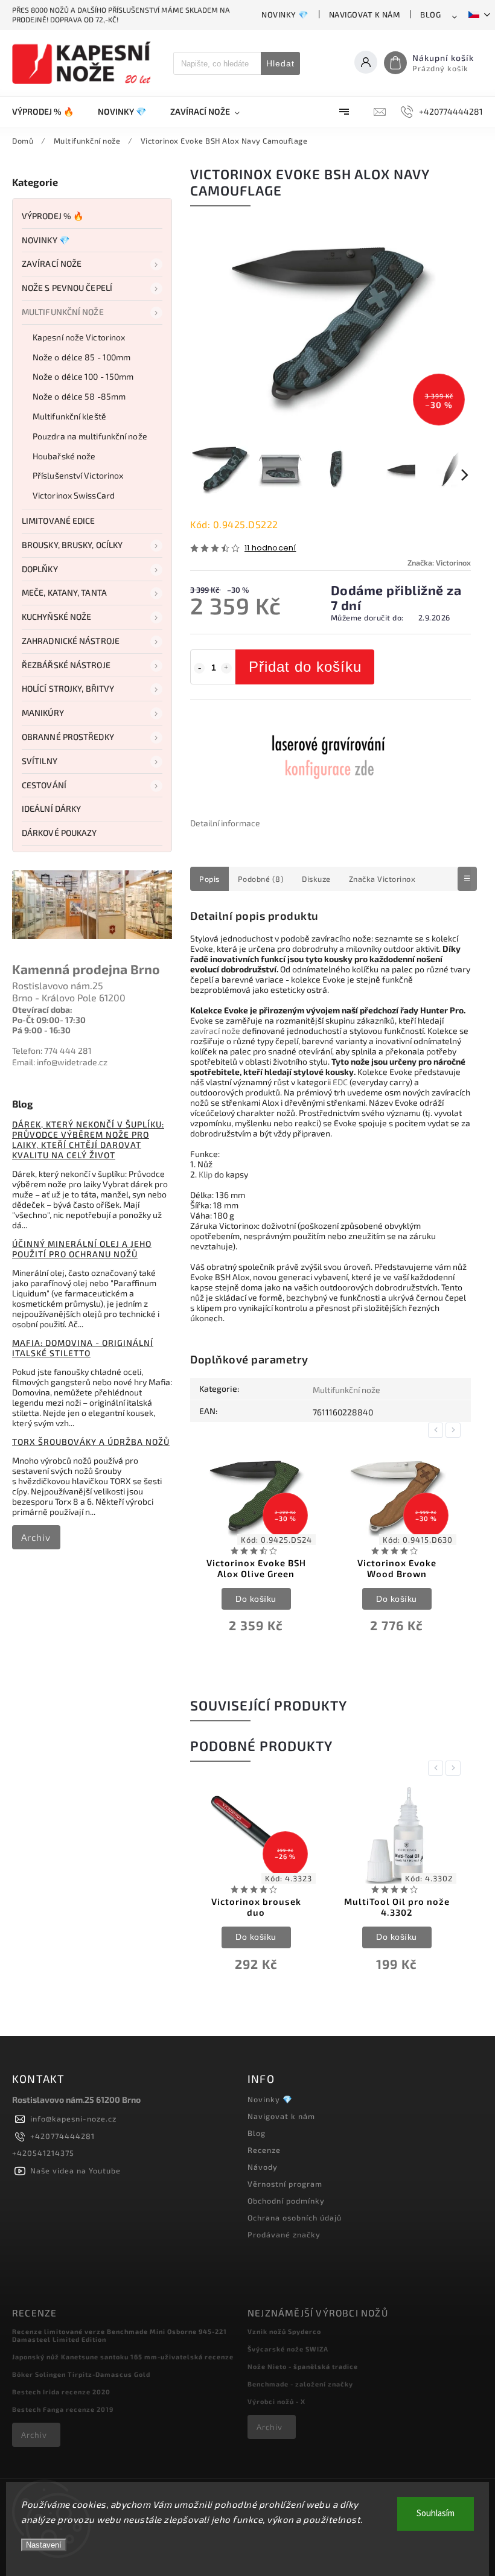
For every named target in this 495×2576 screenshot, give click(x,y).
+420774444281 (62, 2136)
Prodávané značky (284, 2234)
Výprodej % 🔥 (53, 216)
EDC (340, 1082)
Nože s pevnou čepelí (67, 288)
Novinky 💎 (285, 14)
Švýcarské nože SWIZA (288, 2349)
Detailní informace (225, 823)
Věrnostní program (285, 2184)
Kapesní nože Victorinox (79, 337)
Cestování (44, 785)
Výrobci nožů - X (276, 2401)
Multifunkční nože (63, 312)
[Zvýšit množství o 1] (226, 668)
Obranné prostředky (68, 737)
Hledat (280, 63)
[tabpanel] (256, 1548)
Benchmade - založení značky (300, 2384)
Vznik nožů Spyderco (284, 2331)
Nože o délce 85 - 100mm (81, 357)
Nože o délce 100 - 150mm (83, 376)
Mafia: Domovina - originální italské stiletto (83, 1348)
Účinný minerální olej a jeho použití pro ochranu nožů (82, 1249)
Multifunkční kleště (69, 416)
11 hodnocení (270, 548)
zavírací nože (215, 1031)
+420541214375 (43, 2153)
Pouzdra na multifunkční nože (90, 436)
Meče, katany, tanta (64, 592)
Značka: (439, 563)
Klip (206, 1174)
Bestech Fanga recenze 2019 (63, 2409)
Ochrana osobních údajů (295, 2217)
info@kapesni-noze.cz (73, 2119)
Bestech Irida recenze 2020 (61, 2392)
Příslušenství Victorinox (78, 475)
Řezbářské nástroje (66, 665)
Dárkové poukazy (59, 833)
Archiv (36, 1537)
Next (455, 1430)
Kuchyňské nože (56, 617)
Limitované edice (59, 521)
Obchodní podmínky (286, 2201)
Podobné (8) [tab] (261, 879)
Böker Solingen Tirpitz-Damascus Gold (81, 2374)
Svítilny (40, 761)
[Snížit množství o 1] (199, 668)
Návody (263, 2167)
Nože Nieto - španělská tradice (303, 2366)
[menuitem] (49, 112)
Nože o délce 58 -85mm (79, 396)
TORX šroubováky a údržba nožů (91, 1442)
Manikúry (43, 713)
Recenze (264, 2150)
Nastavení (44, 2545)
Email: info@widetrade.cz (60, 1062)
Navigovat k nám (365, 14)
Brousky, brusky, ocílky (72, 545)
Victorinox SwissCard (74, 495)
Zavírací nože (52, 263)
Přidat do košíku (305, 667)
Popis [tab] (209, 879)
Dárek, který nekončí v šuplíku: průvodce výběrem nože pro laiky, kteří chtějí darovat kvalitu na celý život (88, 1140)
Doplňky (40, 569)
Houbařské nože (64, 456)
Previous (438, 1430)
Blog (430, 14)
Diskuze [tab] (316, 879)
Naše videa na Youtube (75, 2170)
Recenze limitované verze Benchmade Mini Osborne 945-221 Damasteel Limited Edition (120, 2335)
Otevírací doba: (42, 1009)
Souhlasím (436, 2514)
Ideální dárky (51, 808)
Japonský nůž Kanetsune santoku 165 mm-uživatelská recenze (123, 2357)
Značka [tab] (382, 879)
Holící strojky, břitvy (68, 688)
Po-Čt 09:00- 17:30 (49, 1020)
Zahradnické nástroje (71, 641)
